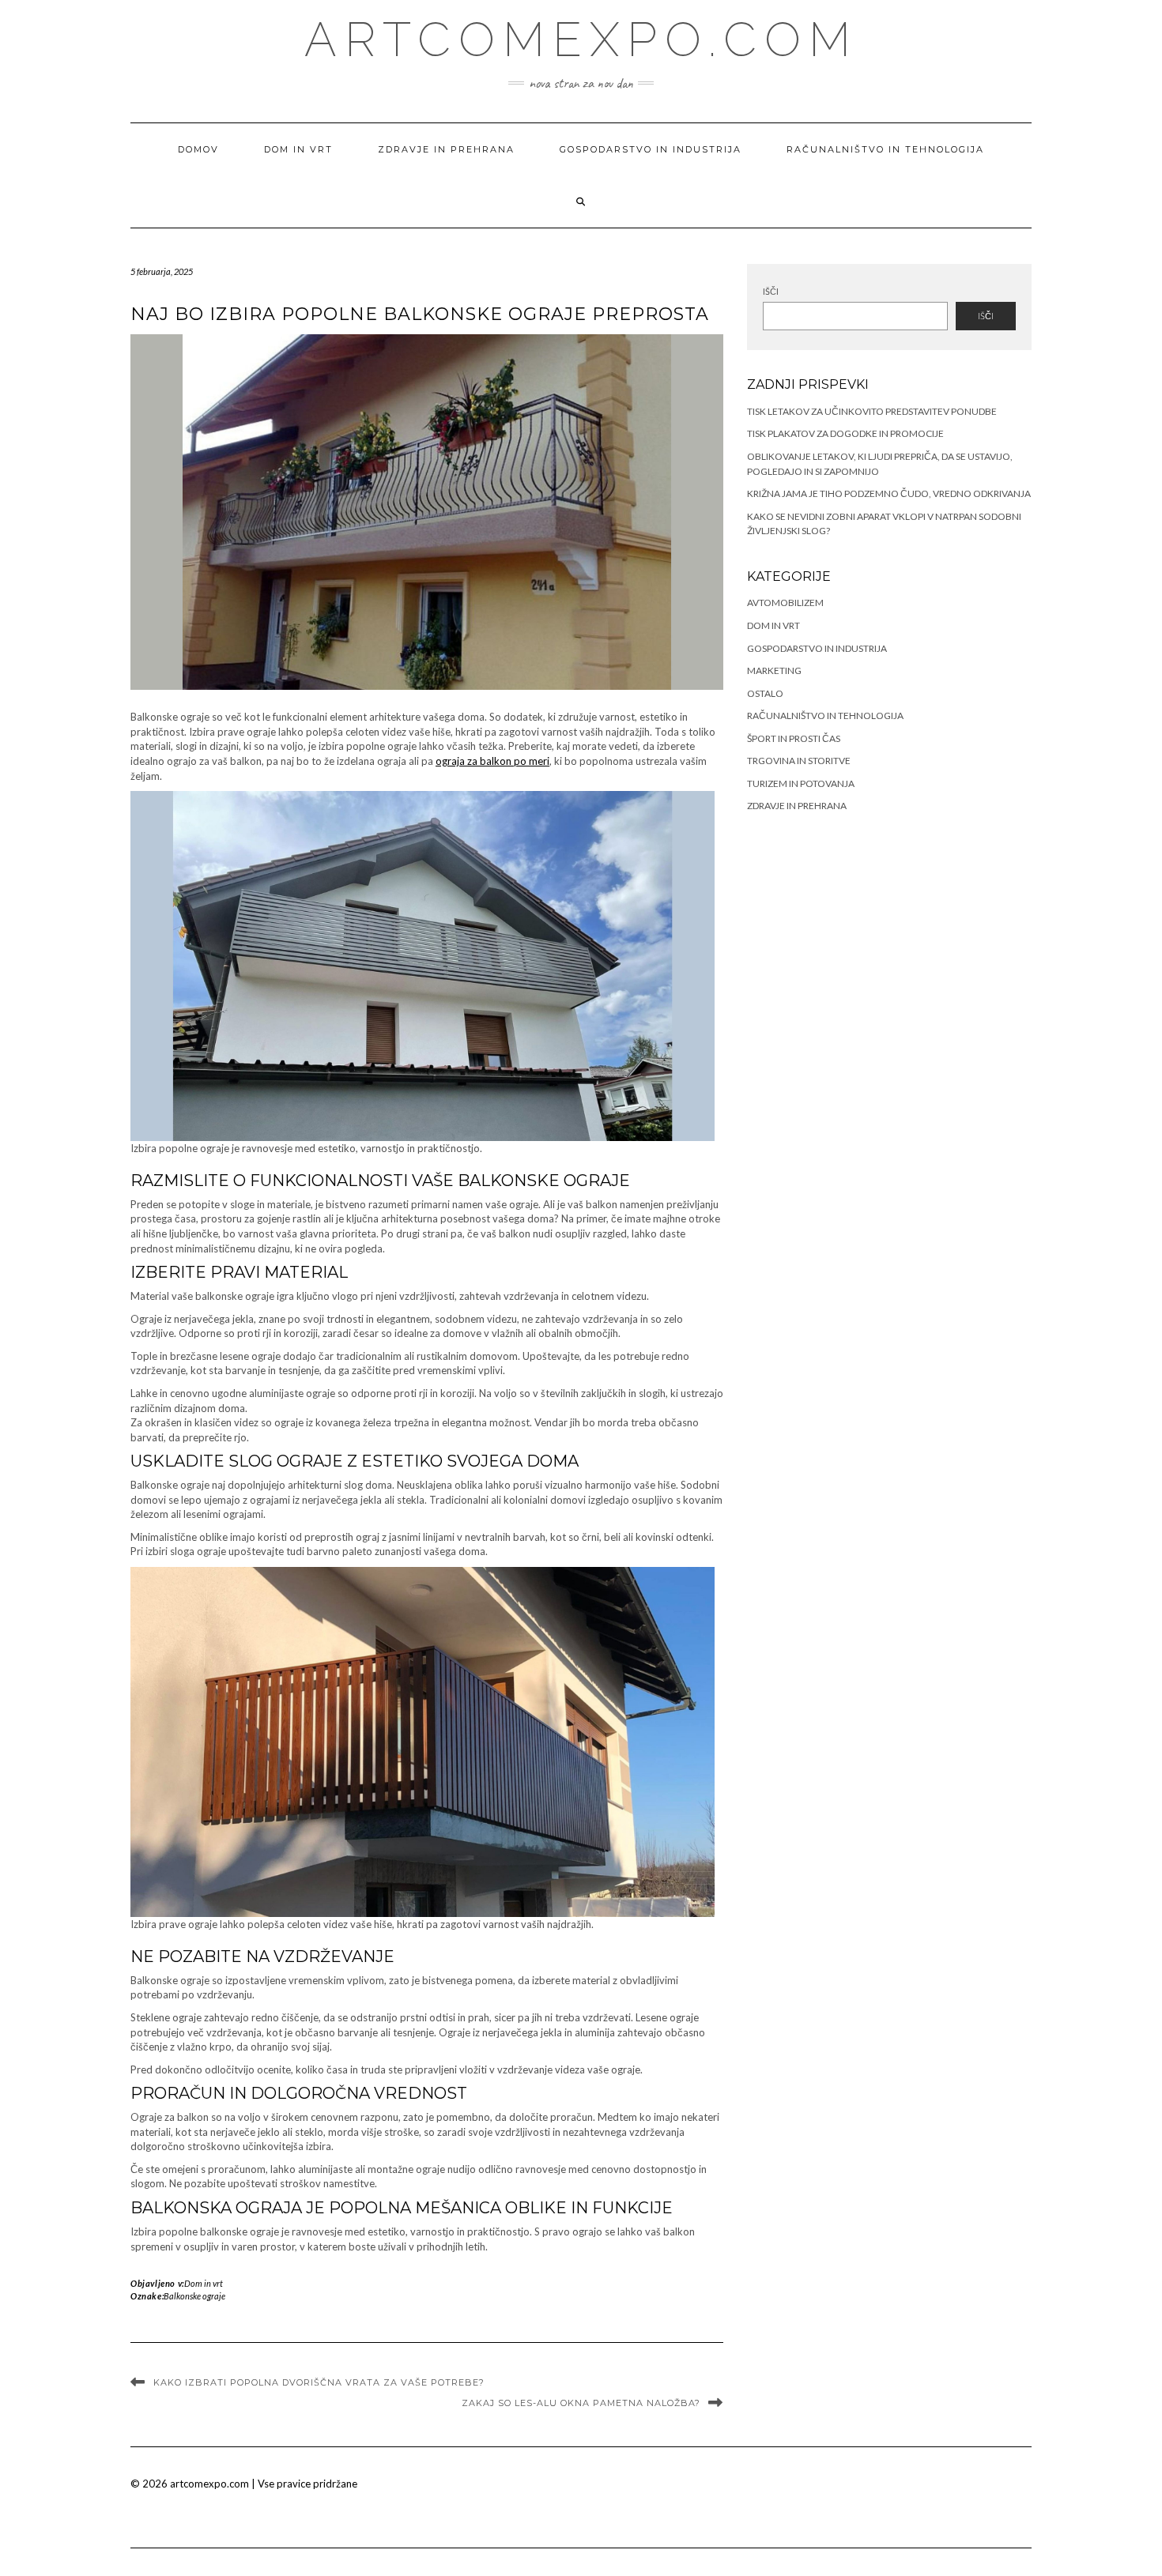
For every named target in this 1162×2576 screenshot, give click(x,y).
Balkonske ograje (194, 2296)
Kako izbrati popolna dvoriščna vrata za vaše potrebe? (319, 2382)
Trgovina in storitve (799, 761)
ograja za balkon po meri (492, 761)
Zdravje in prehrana (446, 149)
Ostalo (765, 693)
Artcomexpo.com (581, 40)
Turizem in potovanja (801, 783)
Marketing (774, 670)
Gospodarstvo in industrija (651, 149)
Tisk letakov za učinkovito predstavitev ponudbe (872, 411)
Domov (198, 149)
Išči (771, 291)
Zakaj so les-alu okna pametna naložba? (581, 2403)
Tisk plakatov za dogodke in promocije (845, 433)
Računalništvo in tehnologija (885, 149)
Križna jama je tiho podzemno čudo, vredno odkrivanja (889, 493)
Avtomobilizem (785, 603)
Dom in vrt (298, 149)
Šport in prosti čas (794, 738)
